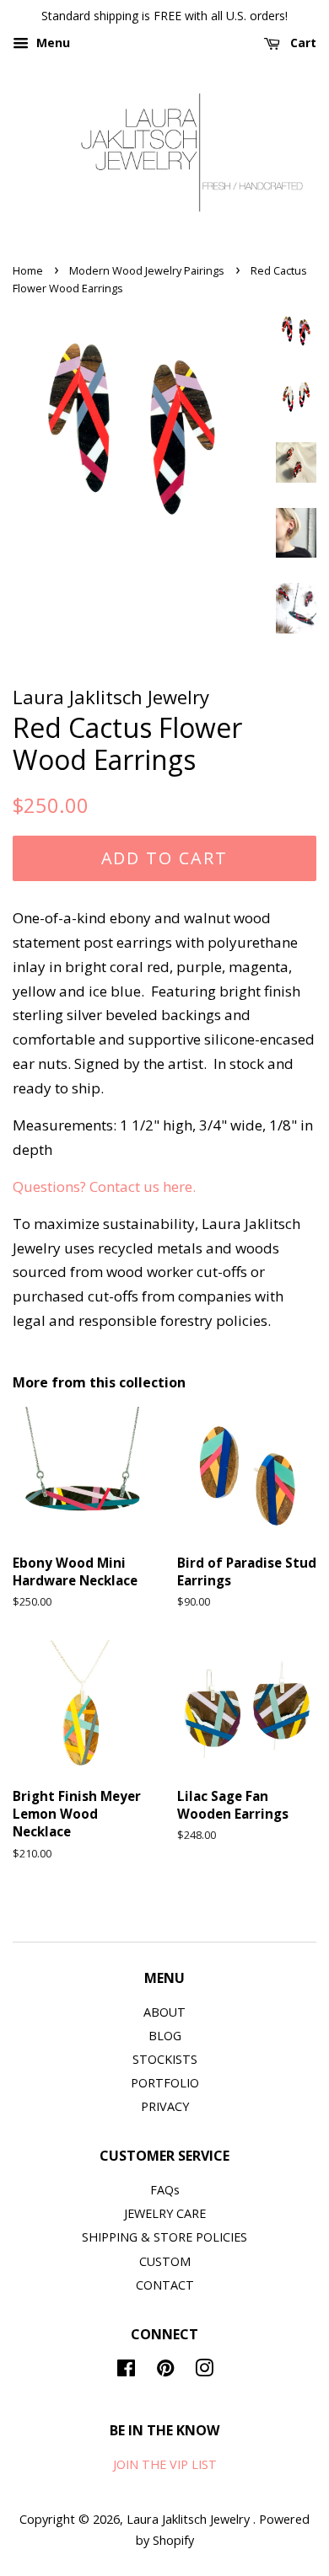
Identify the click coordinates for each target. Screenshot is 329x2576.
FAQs (165, 2190)
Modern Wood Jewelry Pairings (147, 270)
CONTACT (165, 2285)
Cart (302, 43)
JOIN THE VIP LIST (165, 2464)
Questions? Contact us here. (106, 1186)
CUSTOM (165, 2261)
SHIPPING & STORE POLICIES (164, 2237)
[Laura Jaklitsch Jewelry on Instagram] (204, 2371)
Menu (51, 43)
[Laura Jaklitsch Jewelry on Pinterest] (165, 2371)
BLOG (165, 2036)
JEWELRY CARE (165, 2213)
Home (28, 270)
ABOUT (164, 2012)
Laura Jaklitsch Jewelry (190, 2519)
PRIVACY (165, 2106)
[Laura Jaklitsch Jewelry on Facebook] (126, 2371)
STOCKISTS (165, 2059)
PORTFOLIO (165, 2083)
